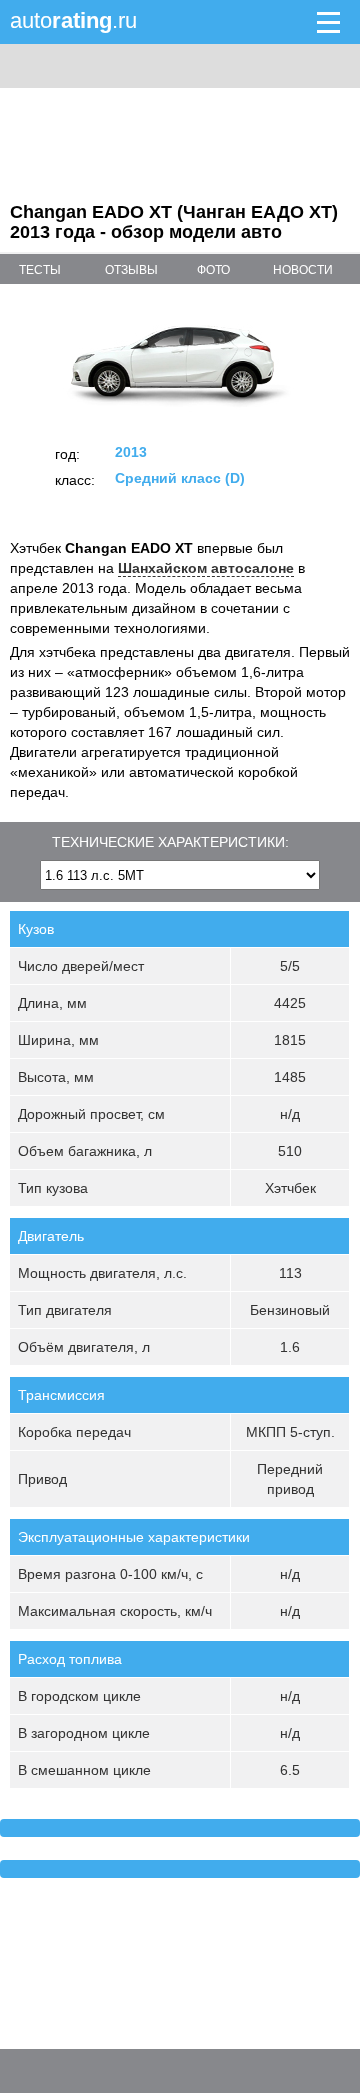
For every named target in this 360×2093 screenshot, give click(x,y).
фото (213, 270)
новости (303, 270)
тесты (40, 270)
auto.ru (73, 20)
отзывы (131, 270)
